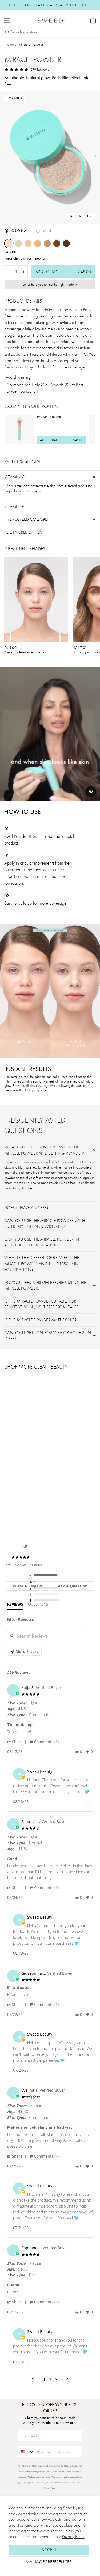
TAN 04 (47, 244)
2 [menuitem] (50, 2380)
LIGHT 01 (18, 244)
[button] (18, 1742)
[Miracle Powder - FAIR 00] (8, 1494)
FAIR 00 (9, 244)
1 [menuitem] (44, 2380)
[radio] (45, 1576)
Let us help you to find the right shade (48, 284)
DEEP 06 (66, 244)
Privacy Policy (74, 2537)
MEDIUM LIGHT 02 (28, 244)
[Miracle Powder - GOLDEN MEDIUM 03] (26, 1494)
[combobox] (26, 2452)
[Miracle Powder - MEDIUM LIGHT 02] (20, 1494)
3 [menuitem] (56, 2380)
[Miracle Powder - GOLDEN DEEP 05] (38, 1494)
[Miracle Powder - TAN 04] (32, 1494)
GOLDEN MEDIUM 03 (38, 244)
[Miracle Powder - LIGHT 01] (14, 1494)
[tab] (15, 1605)
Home (9, 44)
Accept (49, 2550)
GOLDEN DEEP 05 (57, 244)
